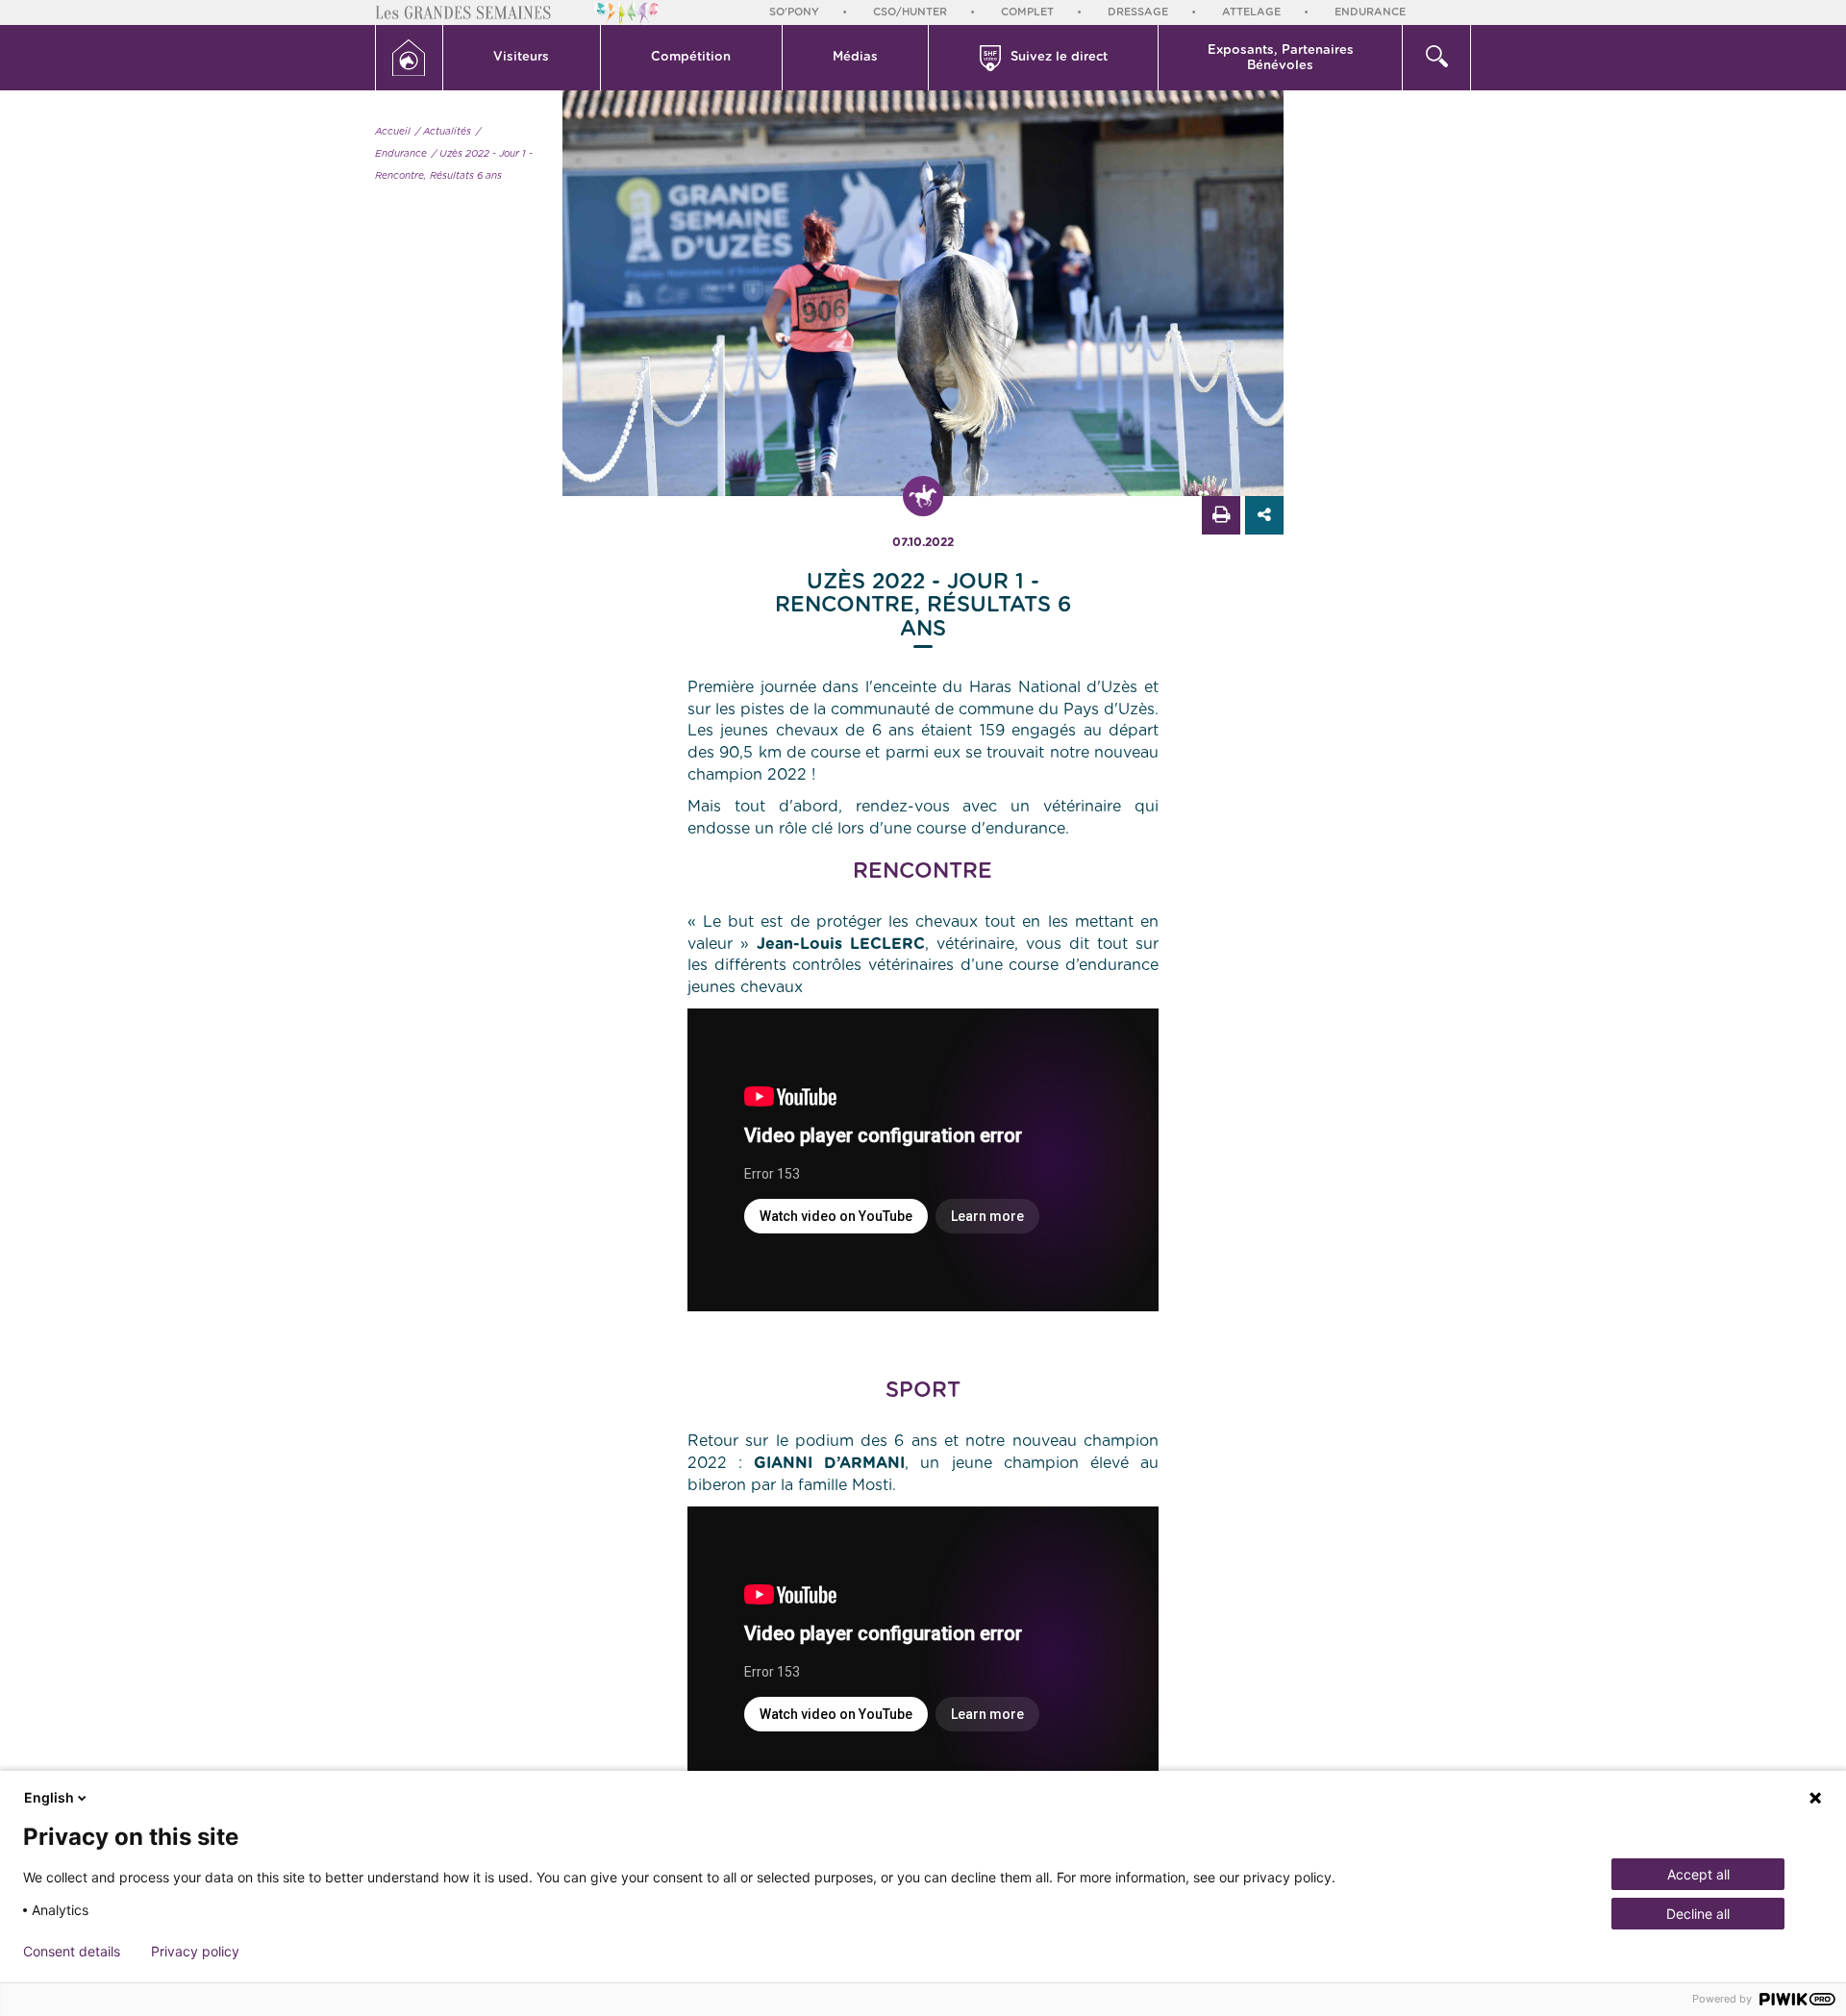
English (49, 1797)
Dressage (1138, 12)
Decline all (1698, 1914)
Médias (855, 57)
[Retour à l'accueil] (409, 58)
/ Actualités (443, 132)
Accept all (1698, 1874)
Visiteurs (521, 57)
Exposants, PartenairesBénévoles (1281, 58)
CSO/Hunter (910, 12)
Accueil (393, 132)
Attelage (1251, 12)
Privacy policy (195, 1952)
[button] (522, 58)
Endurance (1370, 12)
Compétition (691, 57)
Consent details (72, 1952)
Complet (1027, 12)
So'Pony (794, 12)
